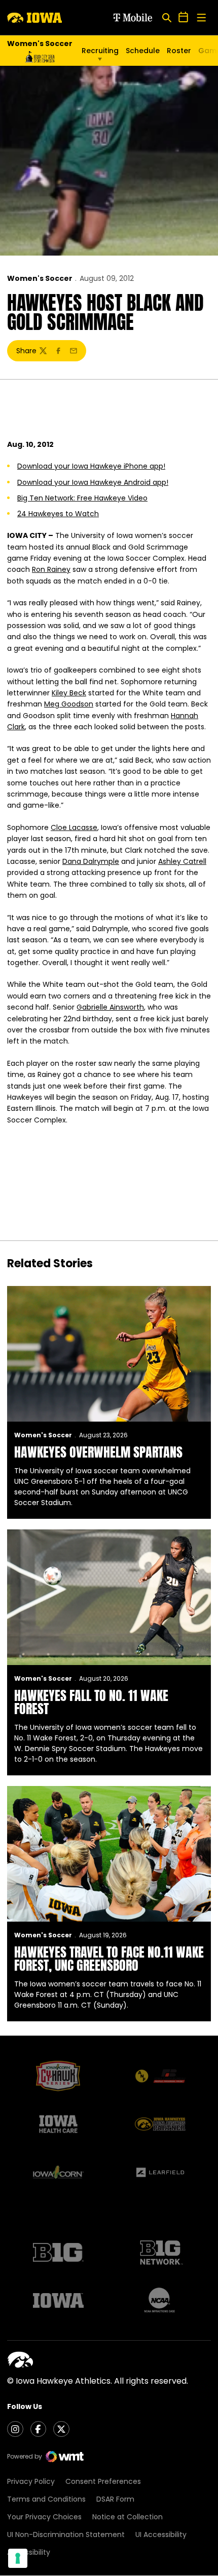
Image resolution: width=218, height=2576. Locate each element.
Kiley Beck (69, 693)
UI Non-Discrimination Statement (66, 2535)
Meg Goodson (69, 704)
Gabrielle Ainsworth (110, 1007)
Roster (179, 51)
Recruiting (100, 51)
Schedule (143, 51)
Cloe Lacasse (74, 827)
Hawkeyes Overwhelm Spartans (98, 1452)
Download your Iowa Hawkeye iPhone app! (91, 466)
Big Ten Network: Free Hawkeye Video (82, 498)
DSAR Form (115, 2499)
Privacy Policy (31, 2481)
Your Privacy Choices (44, 2517)
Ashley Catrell (182, 861)
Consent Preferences (103, 2481)
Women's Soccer (40, 278)
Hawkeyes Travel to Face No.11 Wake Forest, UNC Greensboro (109, 1959)
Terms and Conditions (46, 2499)
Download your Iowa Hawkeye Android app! (93, 482)
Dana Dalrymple (91, 861)
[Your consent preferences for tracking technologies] (18, 2558)
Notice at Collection (128, 2517)
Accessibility (29, 2552)
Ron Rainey (51, 569)
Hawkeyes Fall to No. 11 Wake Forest (91, 1702)
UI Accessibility (161, 2535)
